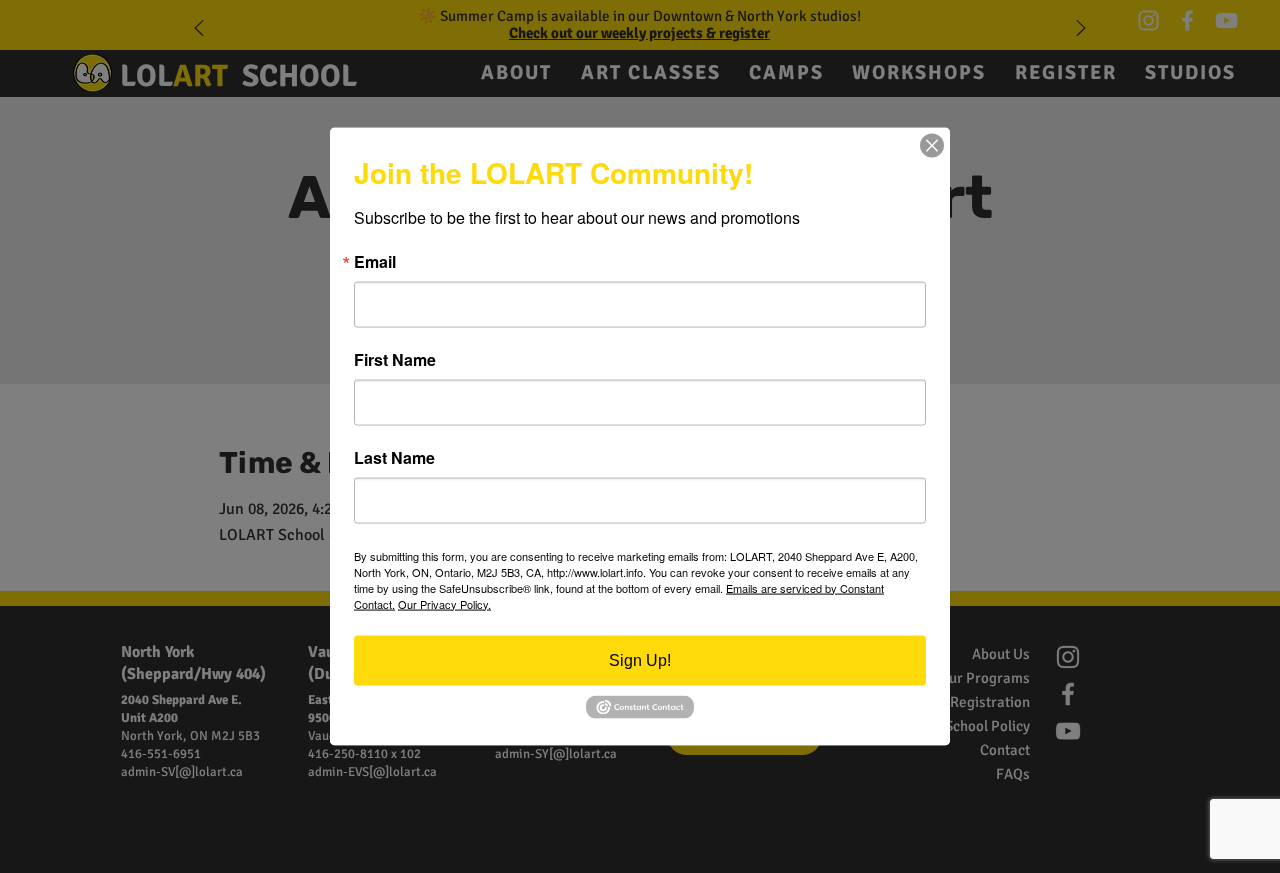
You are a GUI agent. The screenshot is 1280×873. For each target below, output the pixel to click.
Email (375, 261)
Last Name (394, 457)
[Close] (932, 145)
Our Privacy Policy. (444, 603)
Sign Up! (640, 659)
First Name (395, 359)
